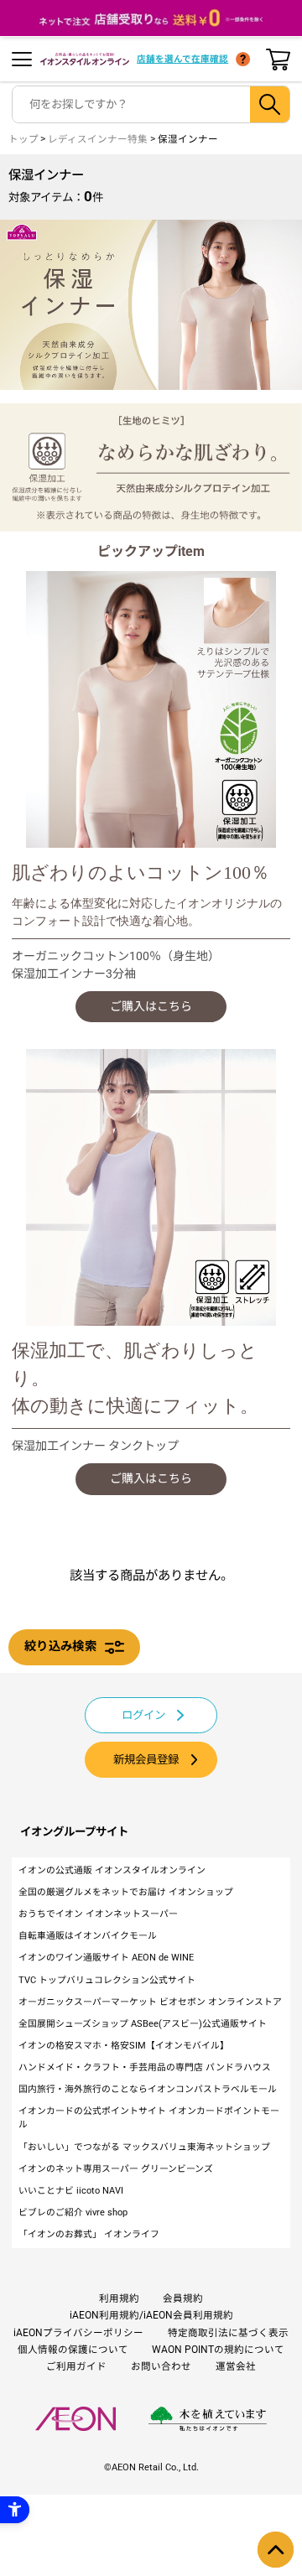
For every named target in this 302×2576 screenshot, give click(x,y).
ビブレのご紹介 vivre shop (73, 2212)
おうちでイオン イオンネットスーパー (98, 1914)
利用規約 (119, 2298)
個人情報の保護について (73, 2350)
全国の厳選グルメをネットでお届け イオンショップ (126, 1892)
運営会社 (236, 2366)
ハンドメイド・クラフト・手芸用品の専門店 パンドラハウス (145, 2067)
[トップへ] (276, 2550)
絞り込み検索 (60, 1646)
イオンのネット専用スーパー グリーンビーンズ (116, 2169)
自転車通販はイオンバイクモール (88, 1936)
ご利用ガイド (76, 2366)
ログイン (143, 1715)
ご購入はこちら (151, 1006)
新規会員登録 (146, 1760)
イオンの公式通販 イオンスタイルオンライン (112, 1870)
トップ (23, 139)
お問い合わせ (161, 2366)
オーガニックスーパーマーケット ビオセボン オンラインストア (150, 2002)
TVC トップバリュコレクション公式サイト (107, 1980)
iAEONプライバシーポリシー (78, 2333)
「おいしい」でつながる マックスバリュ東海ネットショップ (144, 2147)
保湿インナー (188, 139)
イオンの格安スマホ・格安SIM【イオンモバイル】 (124, 2046)
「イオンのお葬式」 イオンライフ (89, 2234)
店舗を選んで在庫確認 (182, 59)
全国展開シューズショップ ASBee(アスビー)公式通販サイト (143, 2024)
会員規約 (183, 2298)
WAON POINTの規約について (218, 2350)
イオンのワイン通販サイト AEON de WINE (106, 1958)
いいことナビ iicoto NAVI (71, 2191)
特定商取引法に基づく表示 (228, 2333)
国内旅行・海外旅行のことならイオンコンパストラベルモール (148, 2089)
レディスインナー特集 (98, 139)
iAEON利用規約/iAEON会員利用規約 (151, 2315)
